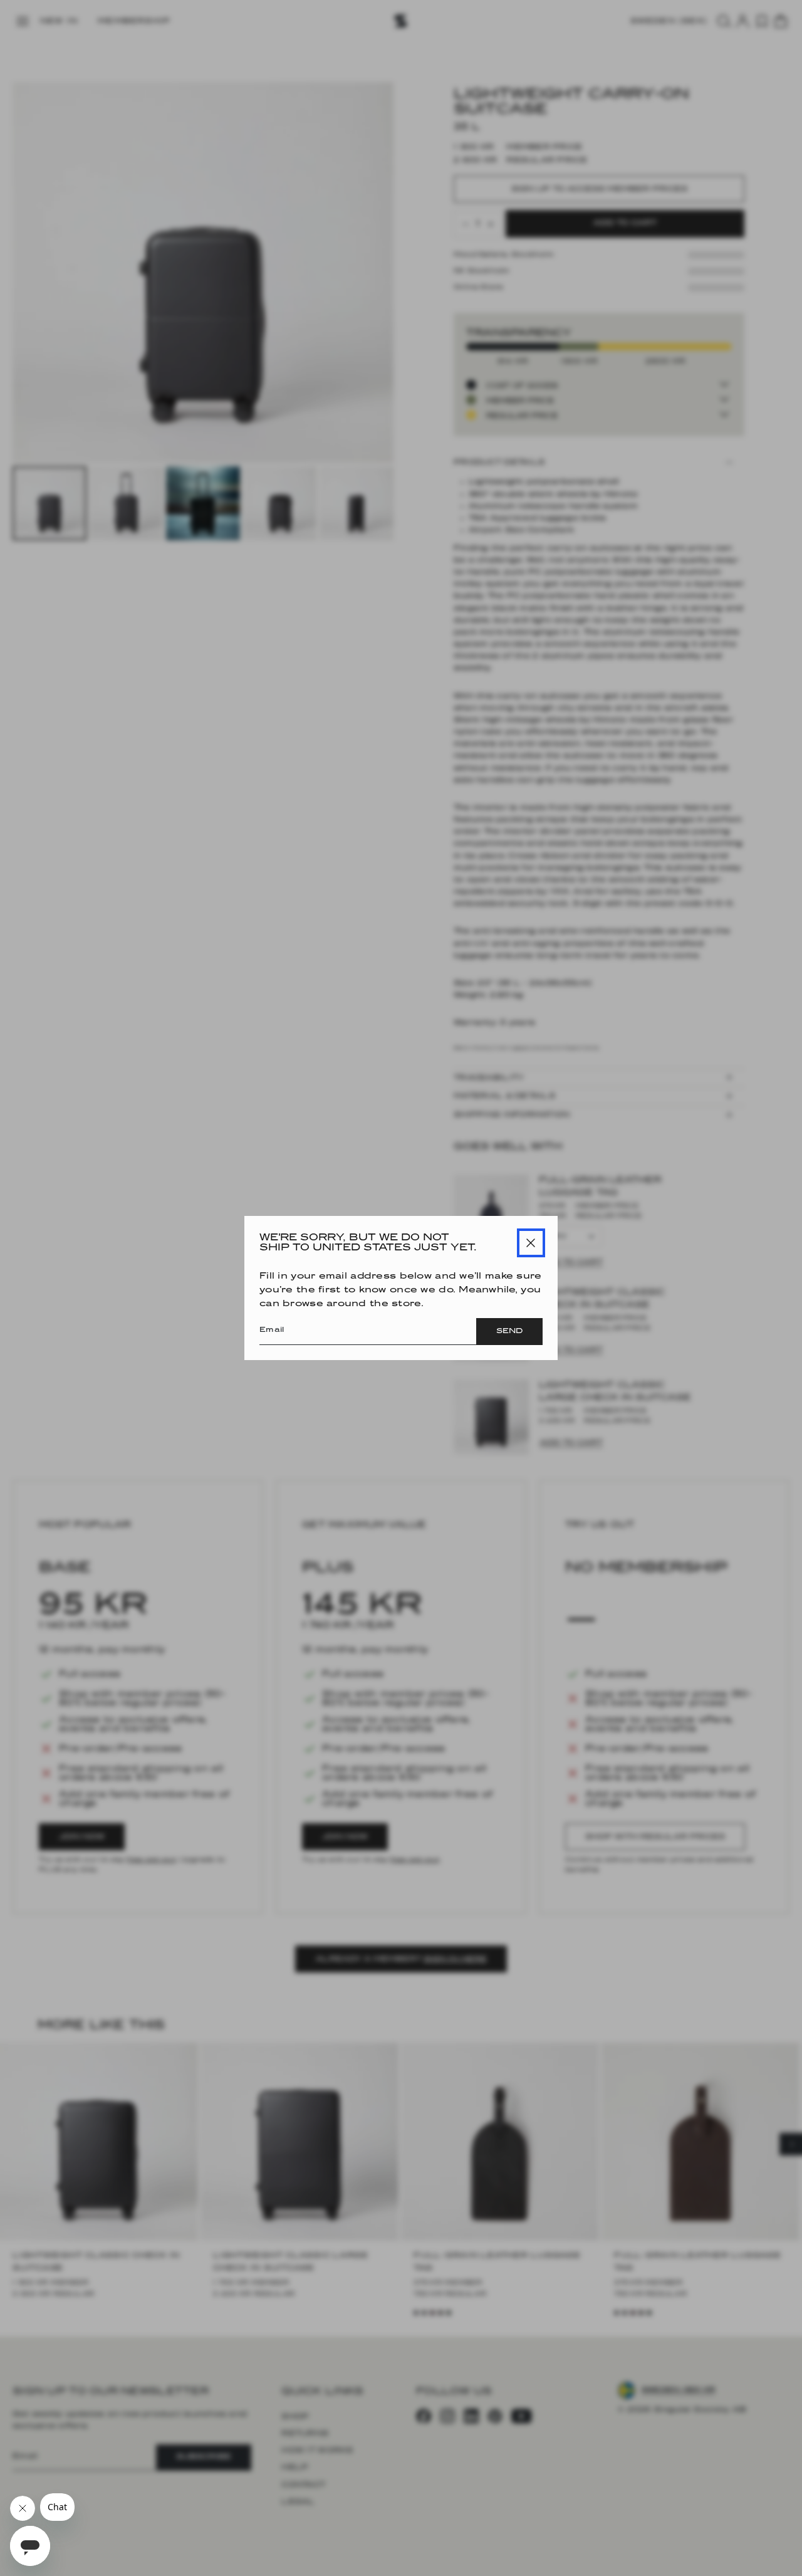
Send (509, 1331)
